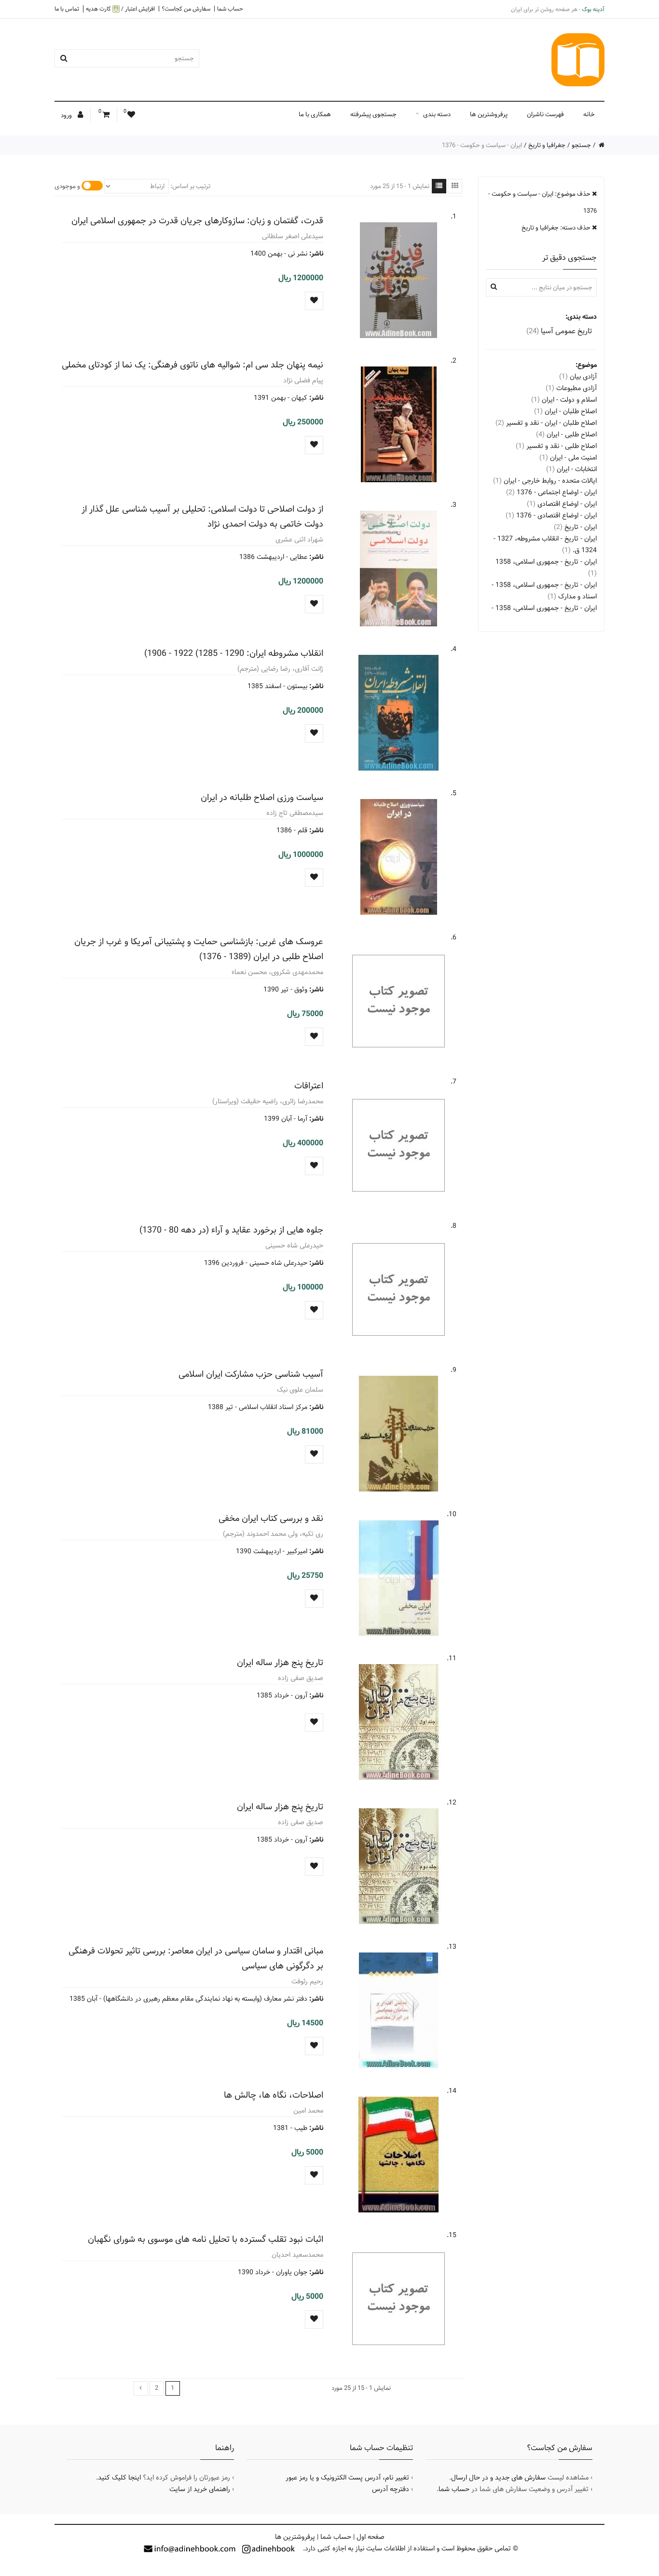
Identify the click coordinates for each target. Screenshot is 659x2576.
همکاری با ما (315, 114)
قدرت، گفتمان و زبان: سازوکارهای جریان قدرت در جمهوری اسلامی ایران (197, 221)
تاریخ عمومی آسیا (559, 331)
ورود (67, 115)
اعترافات (309, 1086)
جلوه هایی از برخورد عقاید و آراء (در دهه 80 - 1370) (231, 1230)
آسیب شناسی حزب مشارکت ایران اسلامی (251, 1374)
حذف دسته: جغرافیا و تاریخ (557, 228)
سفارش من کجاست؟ (186, 9)
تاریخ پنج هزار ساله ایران (280, 1662)
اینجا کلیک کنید (119, 2478)
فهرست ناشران (545, 114)
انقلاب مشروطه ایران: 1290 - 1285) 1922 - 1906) (234, 653)
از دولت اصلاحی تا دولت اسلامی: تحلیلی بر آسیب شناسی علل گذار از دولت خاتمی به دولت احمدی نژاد (202, 516)
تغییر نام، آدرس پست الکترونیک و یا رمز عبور (347, 2478)
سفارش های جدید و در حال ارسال (498, 2478)
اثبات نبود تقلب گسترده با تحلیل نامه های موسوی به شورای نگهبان (206, 2239)
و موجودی (67, 186)
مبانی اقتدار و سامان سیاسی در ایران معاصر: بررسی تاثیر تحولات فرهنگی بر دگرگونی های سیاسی (196, 1958)
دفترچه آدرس (391, 2489)
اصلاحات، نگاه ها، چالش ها (274, 2095)
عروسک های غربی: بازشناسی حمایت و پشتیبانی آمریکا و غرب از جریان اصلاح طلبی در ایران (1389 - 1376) (199, 949)
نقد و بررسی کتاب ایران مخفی (271, 1518)
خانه (589, 114)
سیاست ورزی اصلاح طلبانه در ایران (262, 797)
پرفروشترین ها (489, 114)
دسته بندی (437, 114)
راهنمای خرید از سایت (200, 2489)
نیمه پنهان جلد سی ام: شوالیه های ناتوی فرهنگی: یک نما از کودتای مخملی (192, 365)
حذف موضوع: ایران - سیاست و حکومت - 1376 (542, 202)
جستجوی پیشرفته (373, 114)
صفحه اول (371, 2537)
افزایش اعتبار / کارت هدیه (120, 9)
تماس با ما (67, 9)
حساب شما (230, 9)
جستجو (581, 145)
